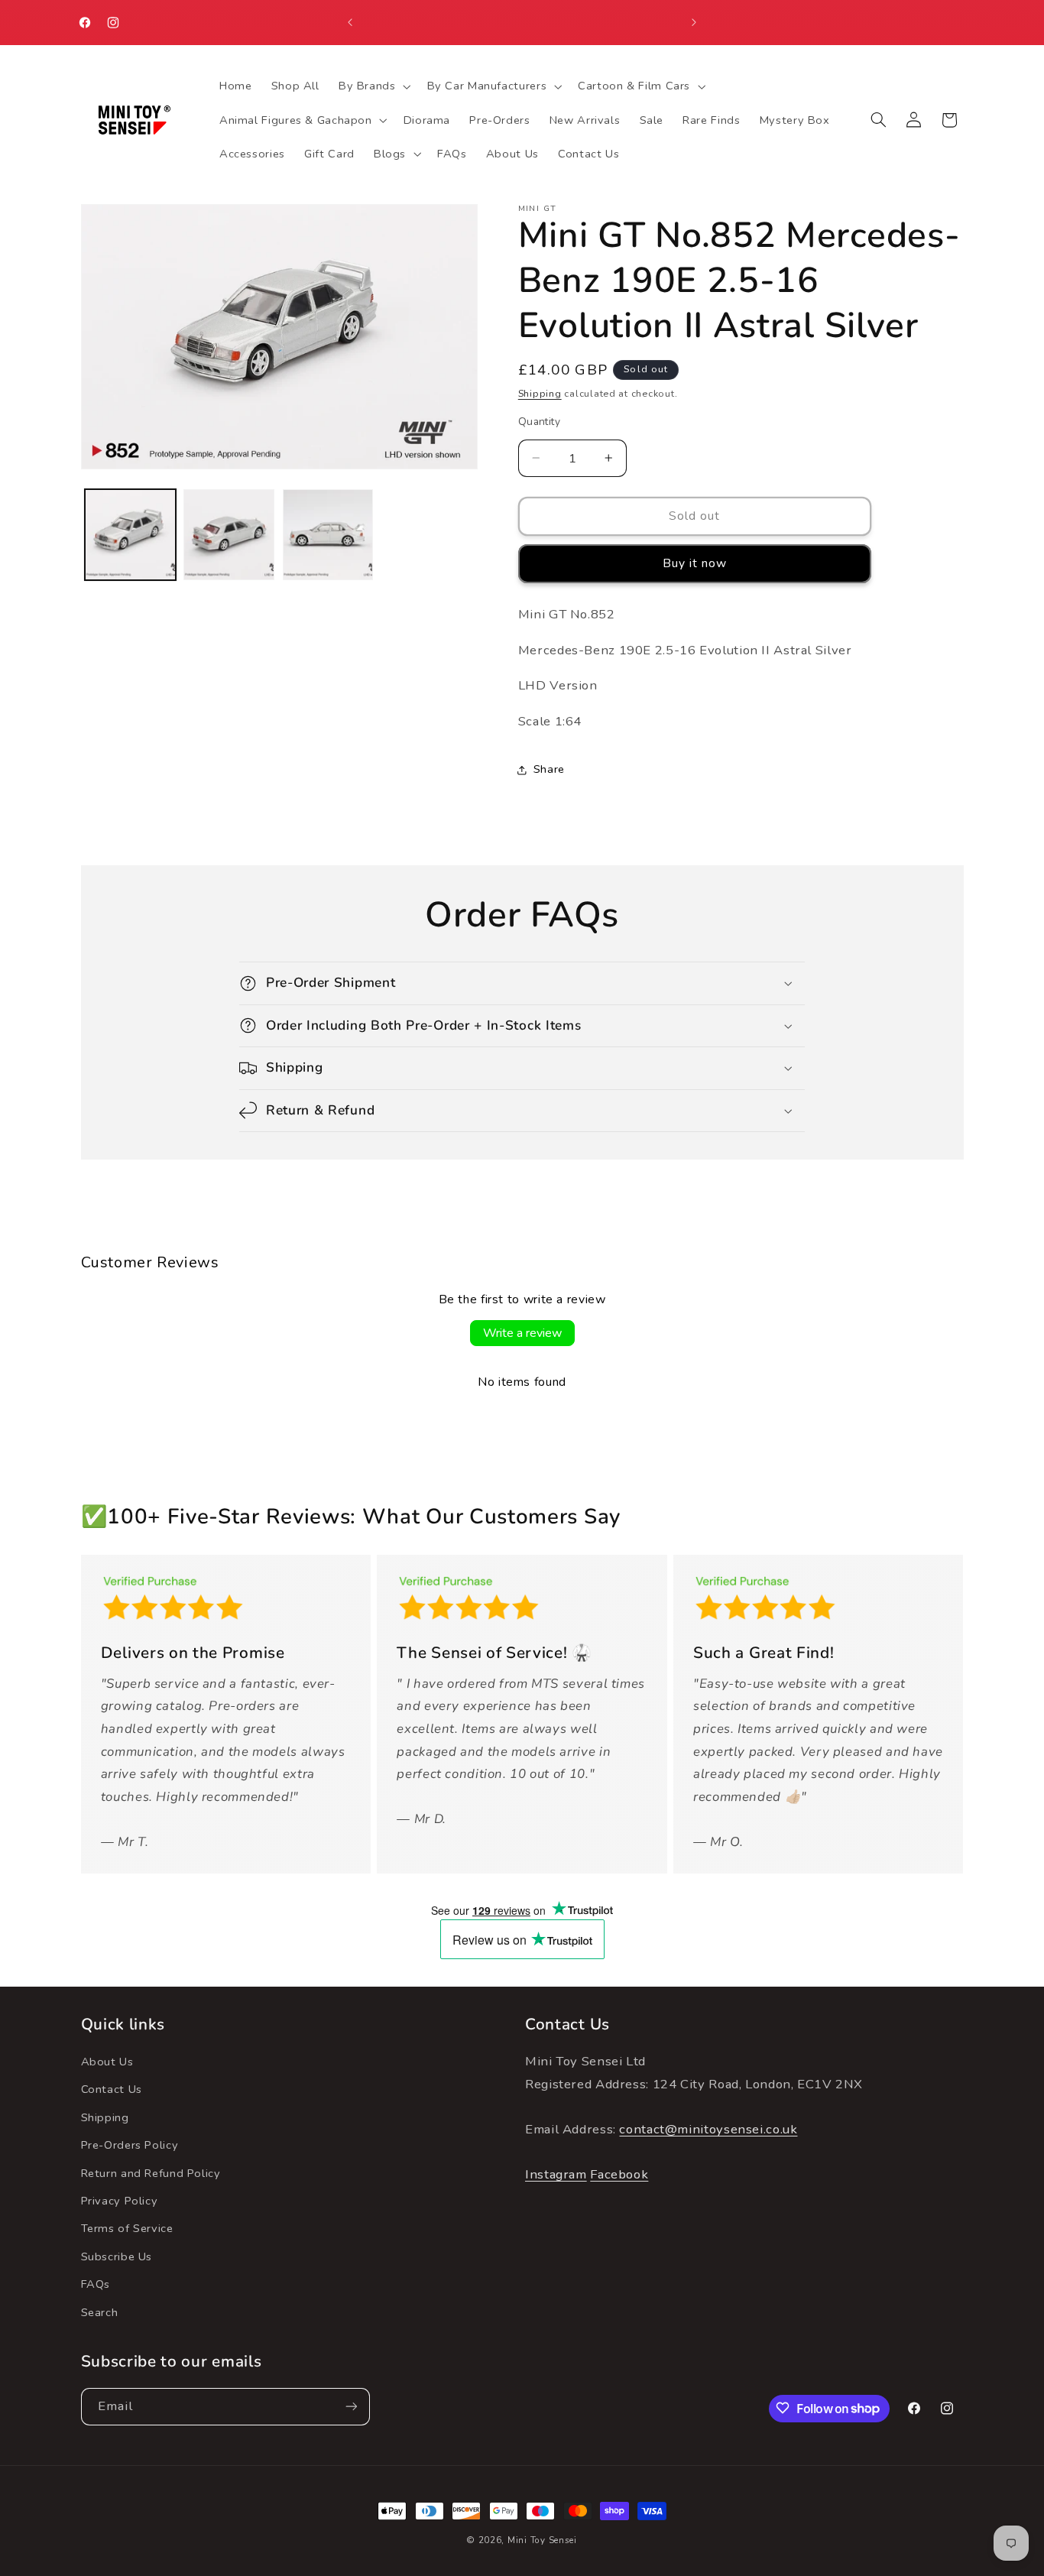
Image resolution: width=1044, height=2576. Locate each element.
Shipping (540, 393)
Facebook (619, 2175)
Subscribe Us (117, 2256)
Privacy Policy (120, 2201)
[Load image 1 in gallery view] (130, 535)
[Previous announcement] (350, 23)
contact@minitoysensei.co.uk (708, 2130)
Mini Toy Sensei (542, 2540)
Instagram (556, 2175)
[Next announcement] (694, 23)
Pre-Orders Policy (130, 2146)
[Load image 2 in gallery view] (229, 535)
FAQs (96, 2285)
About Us (107, 2062)
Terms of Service (127, 2229)
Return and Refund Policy (151, 2173)
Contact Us (112, 2090)
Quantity (539, 422)
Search (100, 2312)
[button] (373, 86)
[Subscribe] (351, 2406)
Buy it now (695, 563)
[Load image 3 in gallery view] (328, 535)
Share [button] (549, 769)
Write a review (522, 1333)
